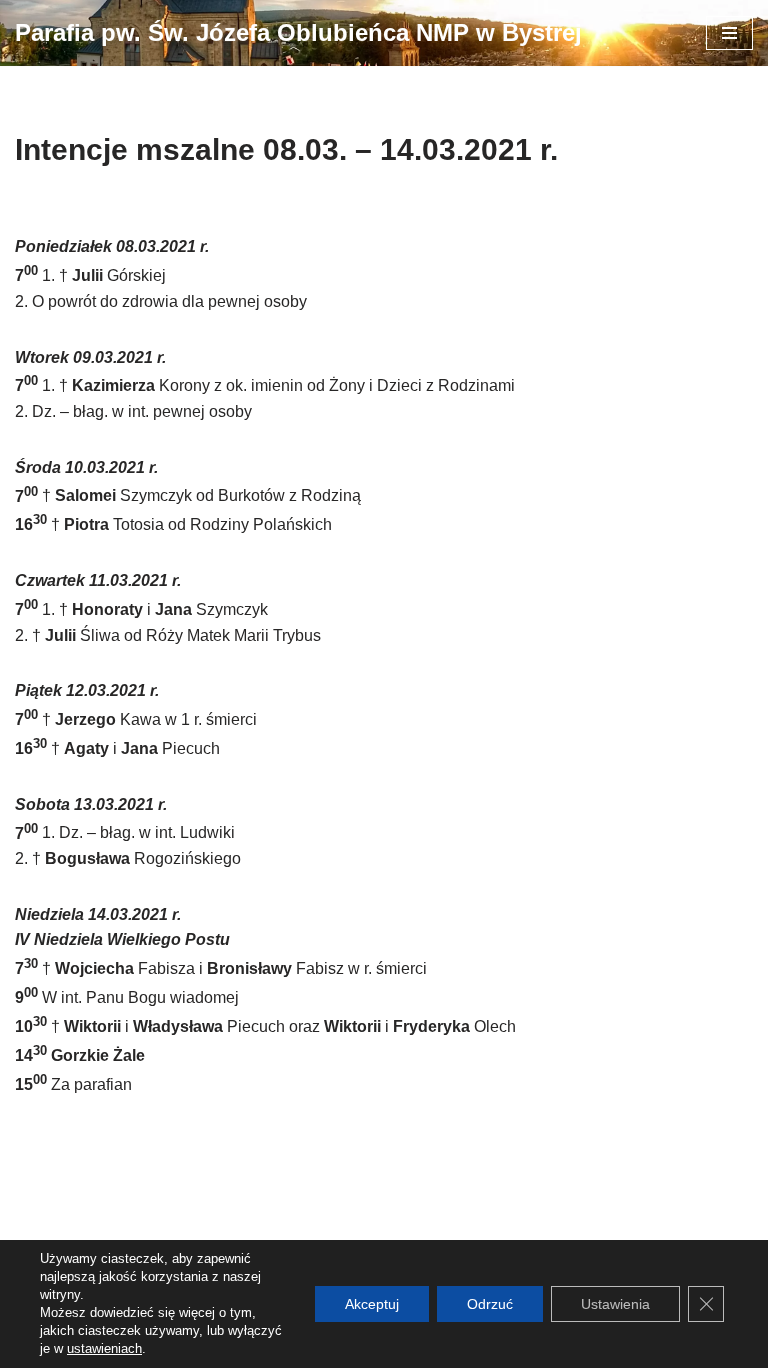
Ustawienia (615, 1304)
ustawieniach (104, 1348)
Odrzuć (490, 1304)
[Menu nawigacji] (729, 33)
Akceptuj (372, 1304)
